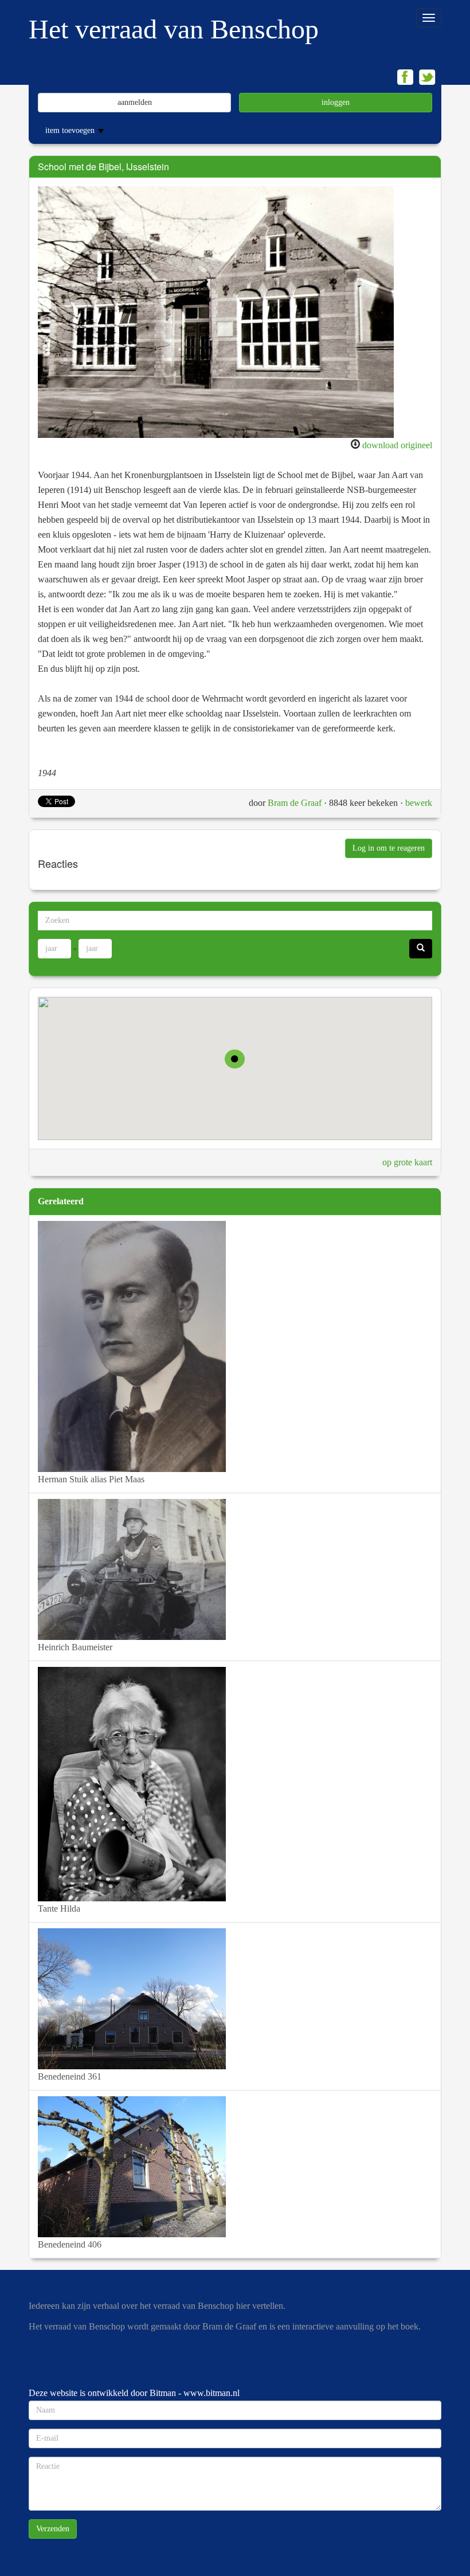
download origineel (397, 445)
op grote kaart (407, 1162)
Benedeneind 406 (70, 2244)
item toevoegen (71, 130)
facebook (405, 77)
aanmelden (135, 102)
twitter (427, 77)
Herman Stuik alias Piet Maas (91, 1479)
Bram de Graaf (295, 803)
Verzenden (53, 2529)
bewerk (419, 803)
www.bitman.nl (211, 2393)
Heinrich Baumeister (75, 1647)
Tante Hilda (59, 1908)
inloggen (336, 102)
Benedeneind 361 (70, 2076)
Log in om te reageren (389, 848)
